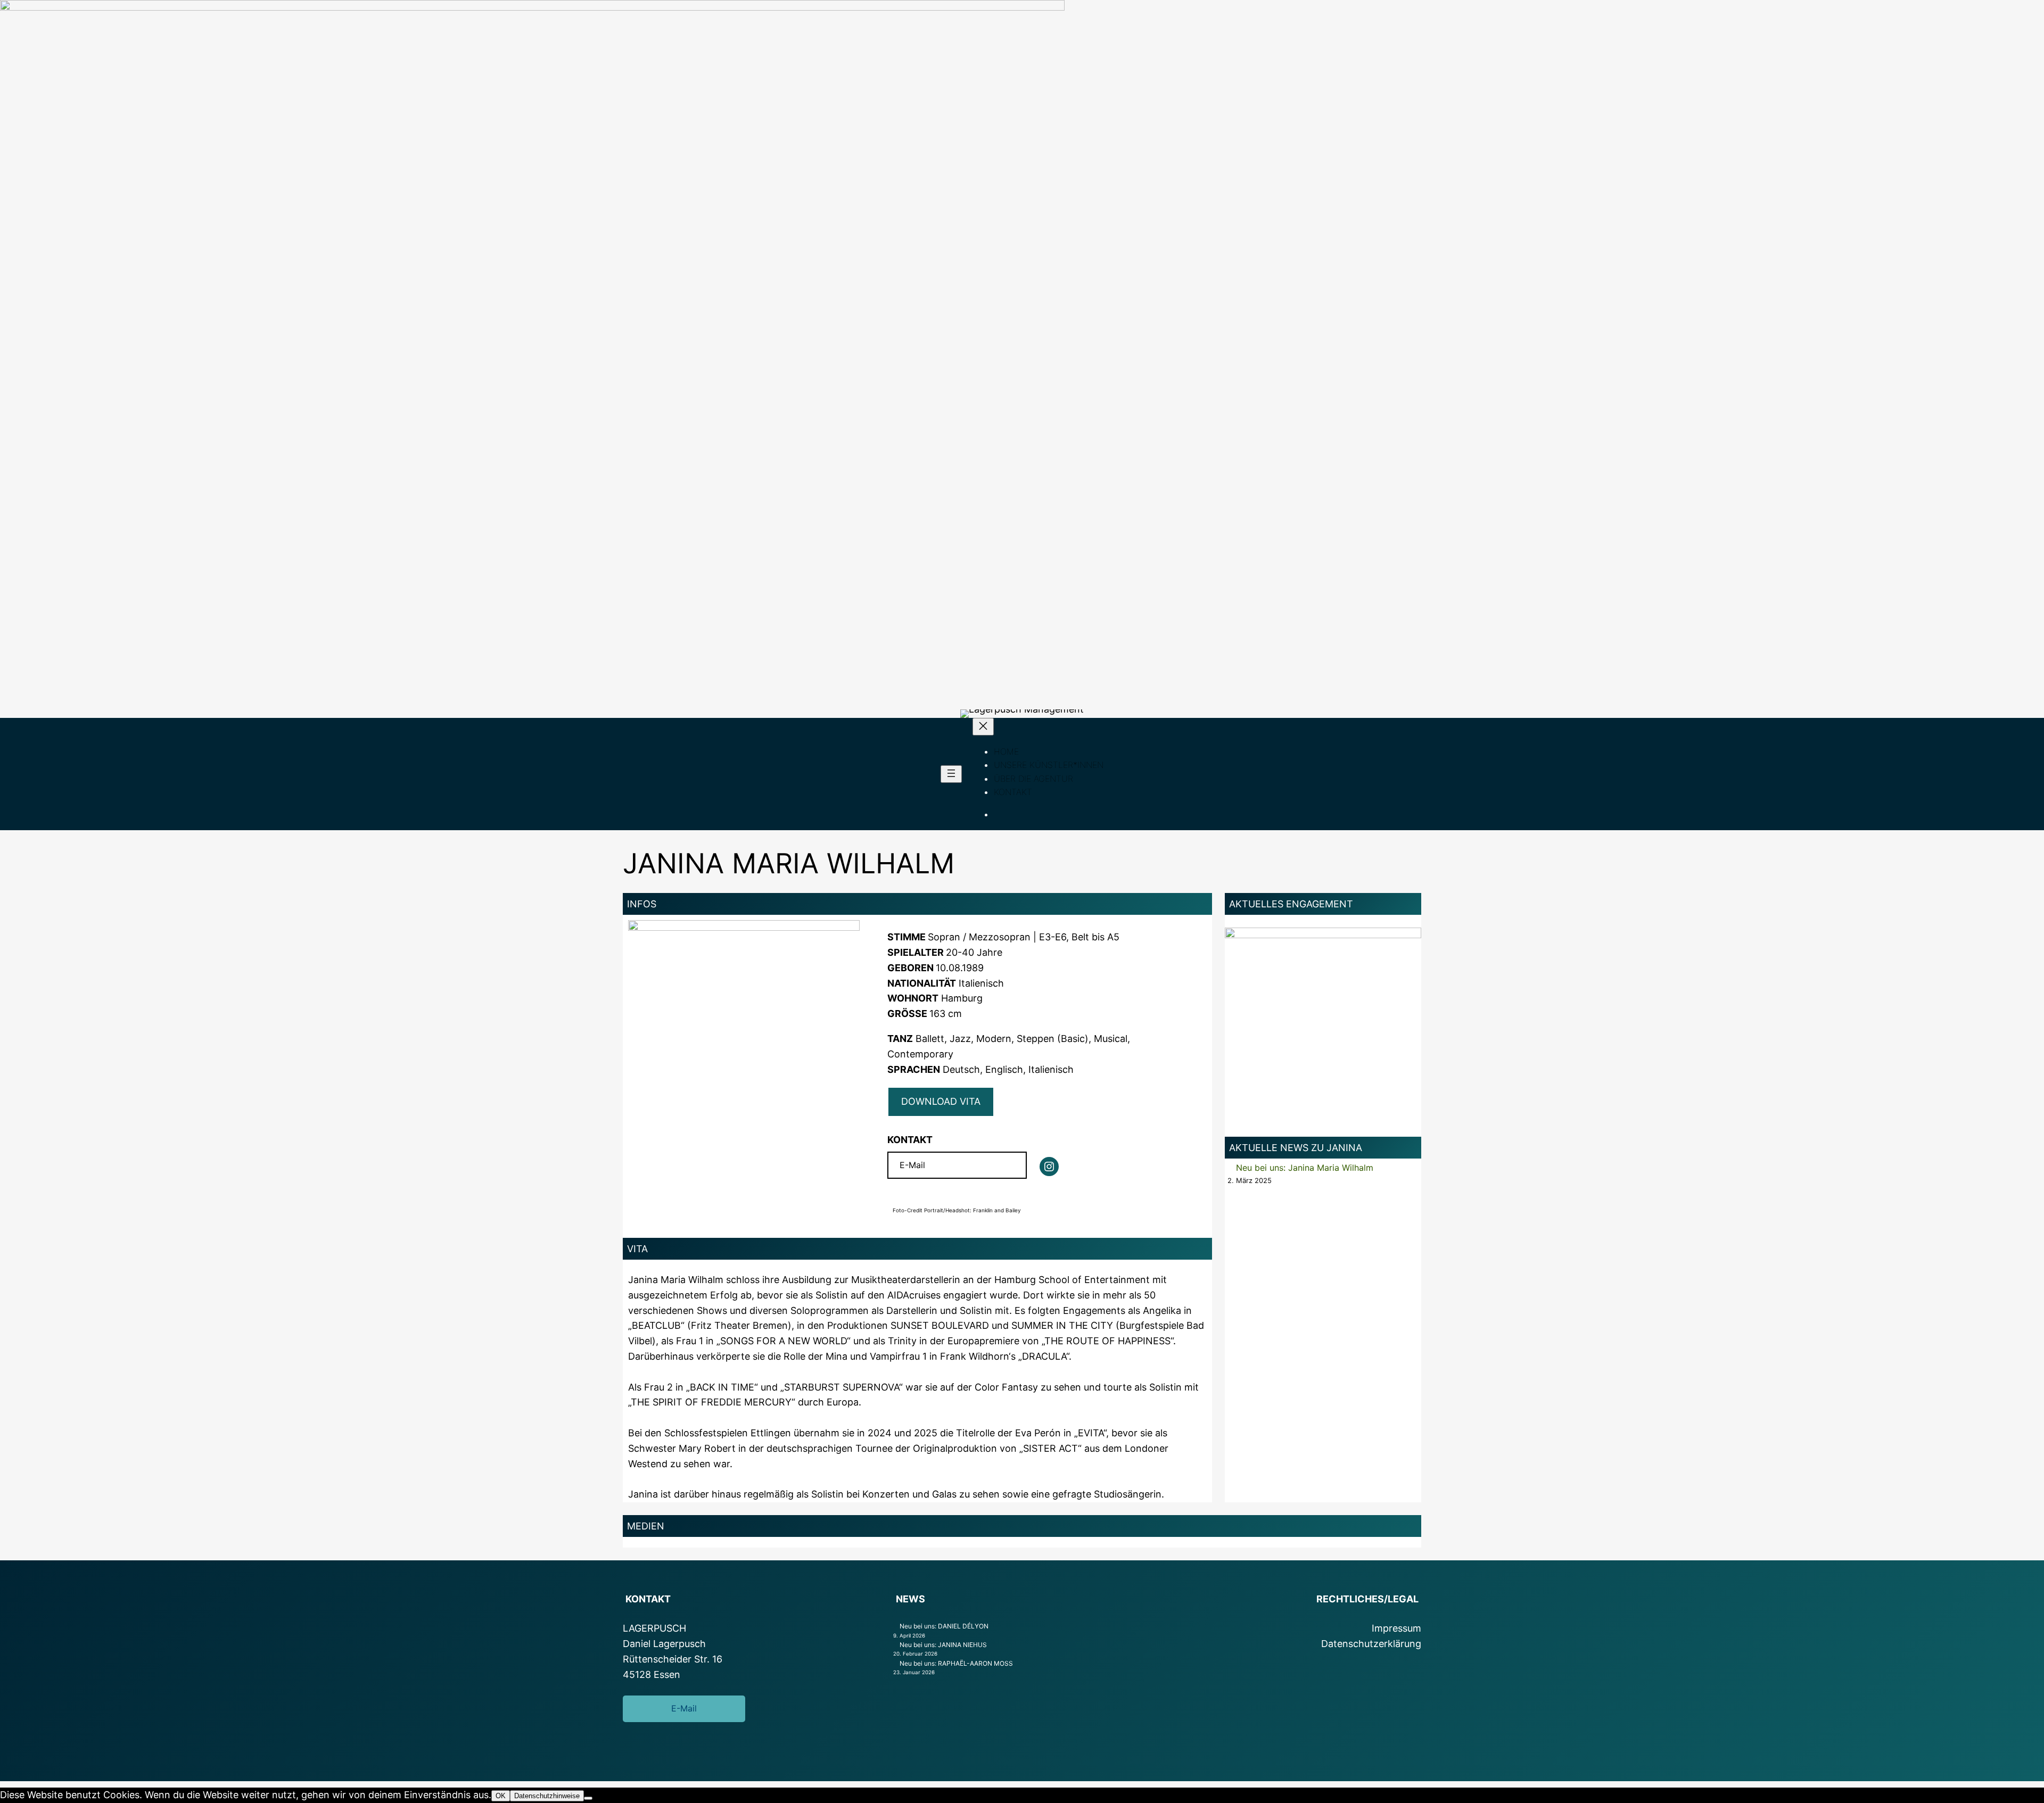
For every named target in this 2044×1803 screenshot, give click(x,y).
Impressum (1396, 1628)
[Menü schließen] (983, 727)
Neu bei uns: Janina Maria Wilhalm (1305, 1168)
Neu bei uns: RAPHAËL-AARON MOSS (956, 1663)
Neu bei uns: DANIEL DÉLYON (944, 1626)
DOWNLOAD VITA (941, 1101)
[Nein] (588, 1798)
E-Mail (912, 1165)
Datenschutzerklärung (1371, 1644)
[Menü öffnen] (951, 774)
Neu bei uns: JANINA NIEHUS (943, 1645)
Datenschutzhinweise (547, 1796)
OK (501, 1796)
